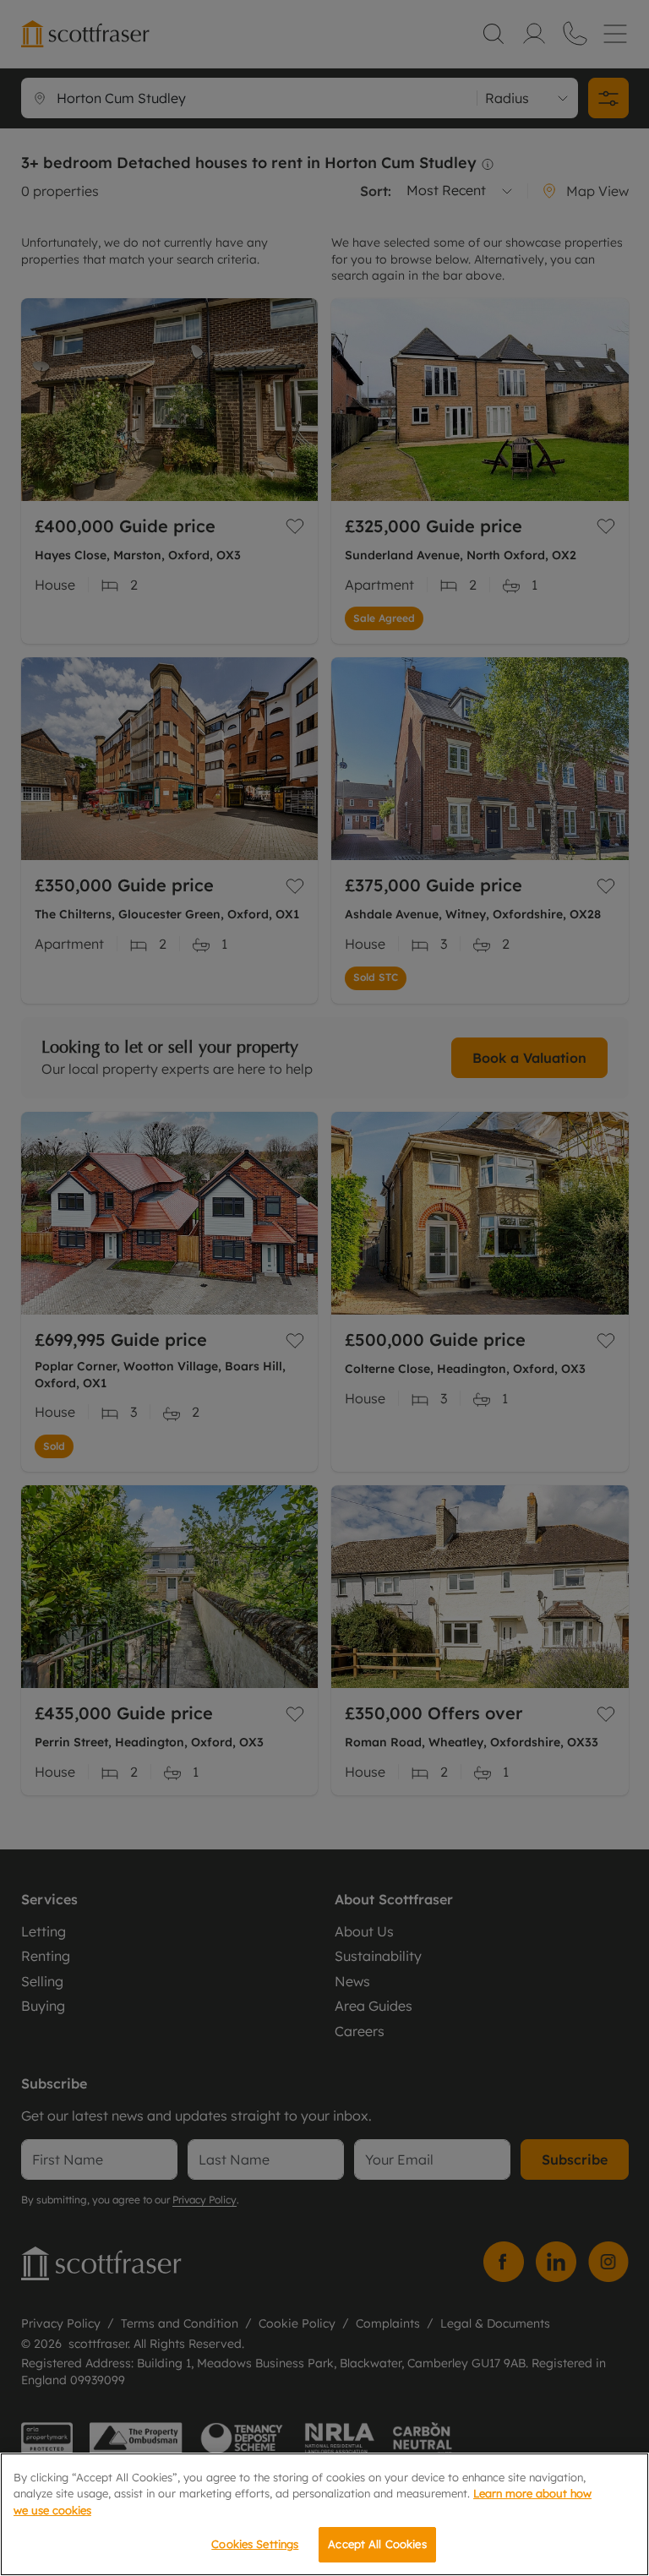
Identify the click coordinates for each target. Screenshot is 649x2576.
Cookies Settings (255, 2544)
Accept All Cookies (377, 2544)
